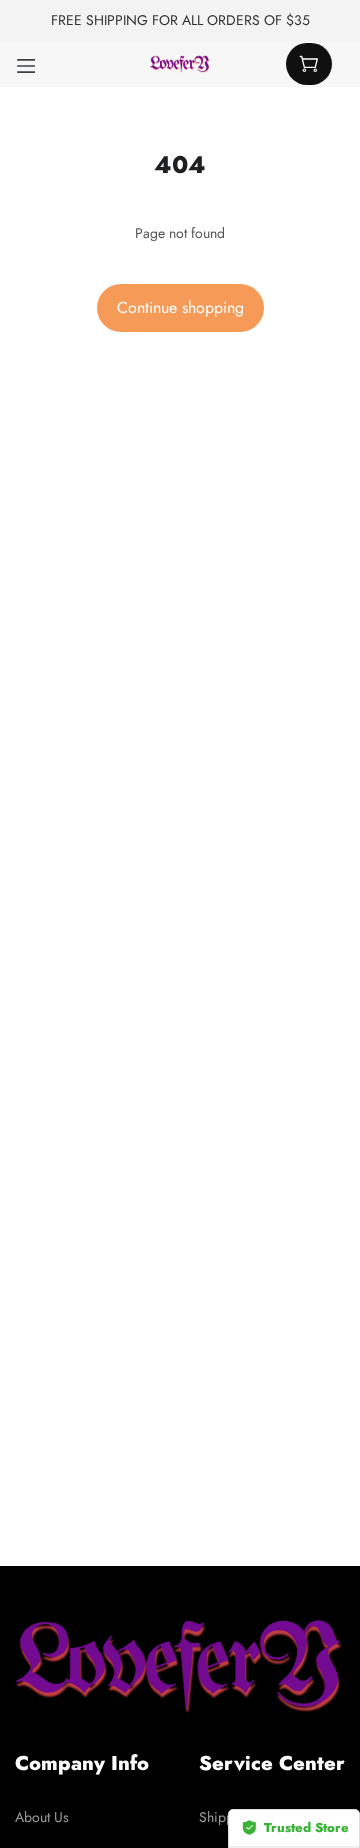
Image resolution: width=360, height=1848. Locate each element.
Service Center (272, 1763)
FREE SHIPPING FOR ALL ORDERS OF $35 (180, 20)
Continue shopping (180, 307)
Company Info (82, 1763)
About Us (42, 1817)
